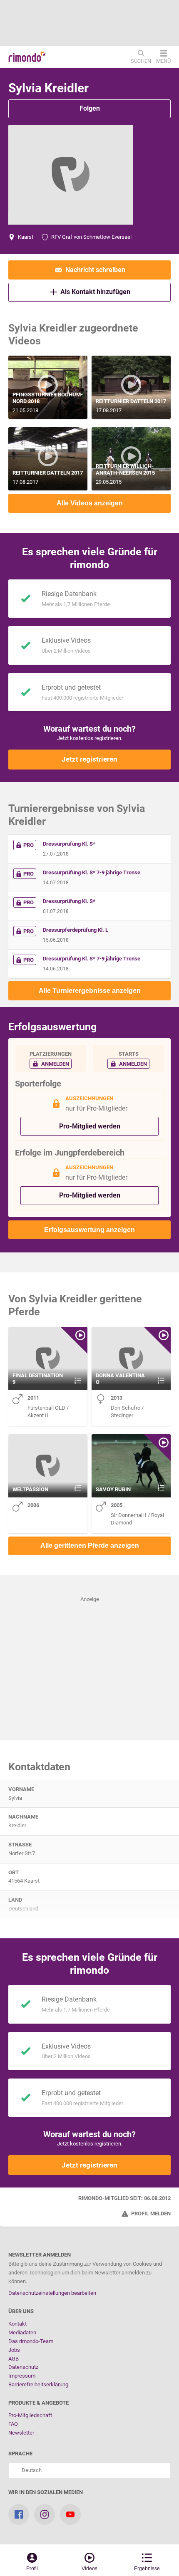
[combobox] (89, 2471)
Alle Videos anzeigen (90, 503)
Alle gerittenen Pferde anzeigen (90, 1545)
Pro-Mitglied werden (90, 1126)
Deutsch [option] (30, 2470)
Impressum (22, 2376)
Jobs (14, 2350)
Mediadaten (22, 2332)
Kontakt (17, 2324)
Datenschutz (23, 2367)
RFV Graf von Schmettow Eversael (91, 237)
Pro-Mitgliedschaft (30, 2415)
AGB (14, 2359)
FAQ (13, 2424)
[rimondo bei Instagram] (45, 2514)
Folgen (90, 108)
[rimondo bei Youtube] (70, 2514)
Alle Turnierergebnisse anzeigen (90, 991)
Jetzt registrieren (89, 759)
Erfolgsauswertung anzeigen (89, 1230)
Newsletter (21, 2433)
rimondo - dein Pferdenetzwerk (27, 57)
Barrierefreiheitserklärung (38, 2384)
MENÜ (163, 61)
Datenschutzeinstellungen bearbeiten (52, 2293)
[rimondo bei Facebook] (19, 2514)
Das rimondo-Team (31, 2341)
